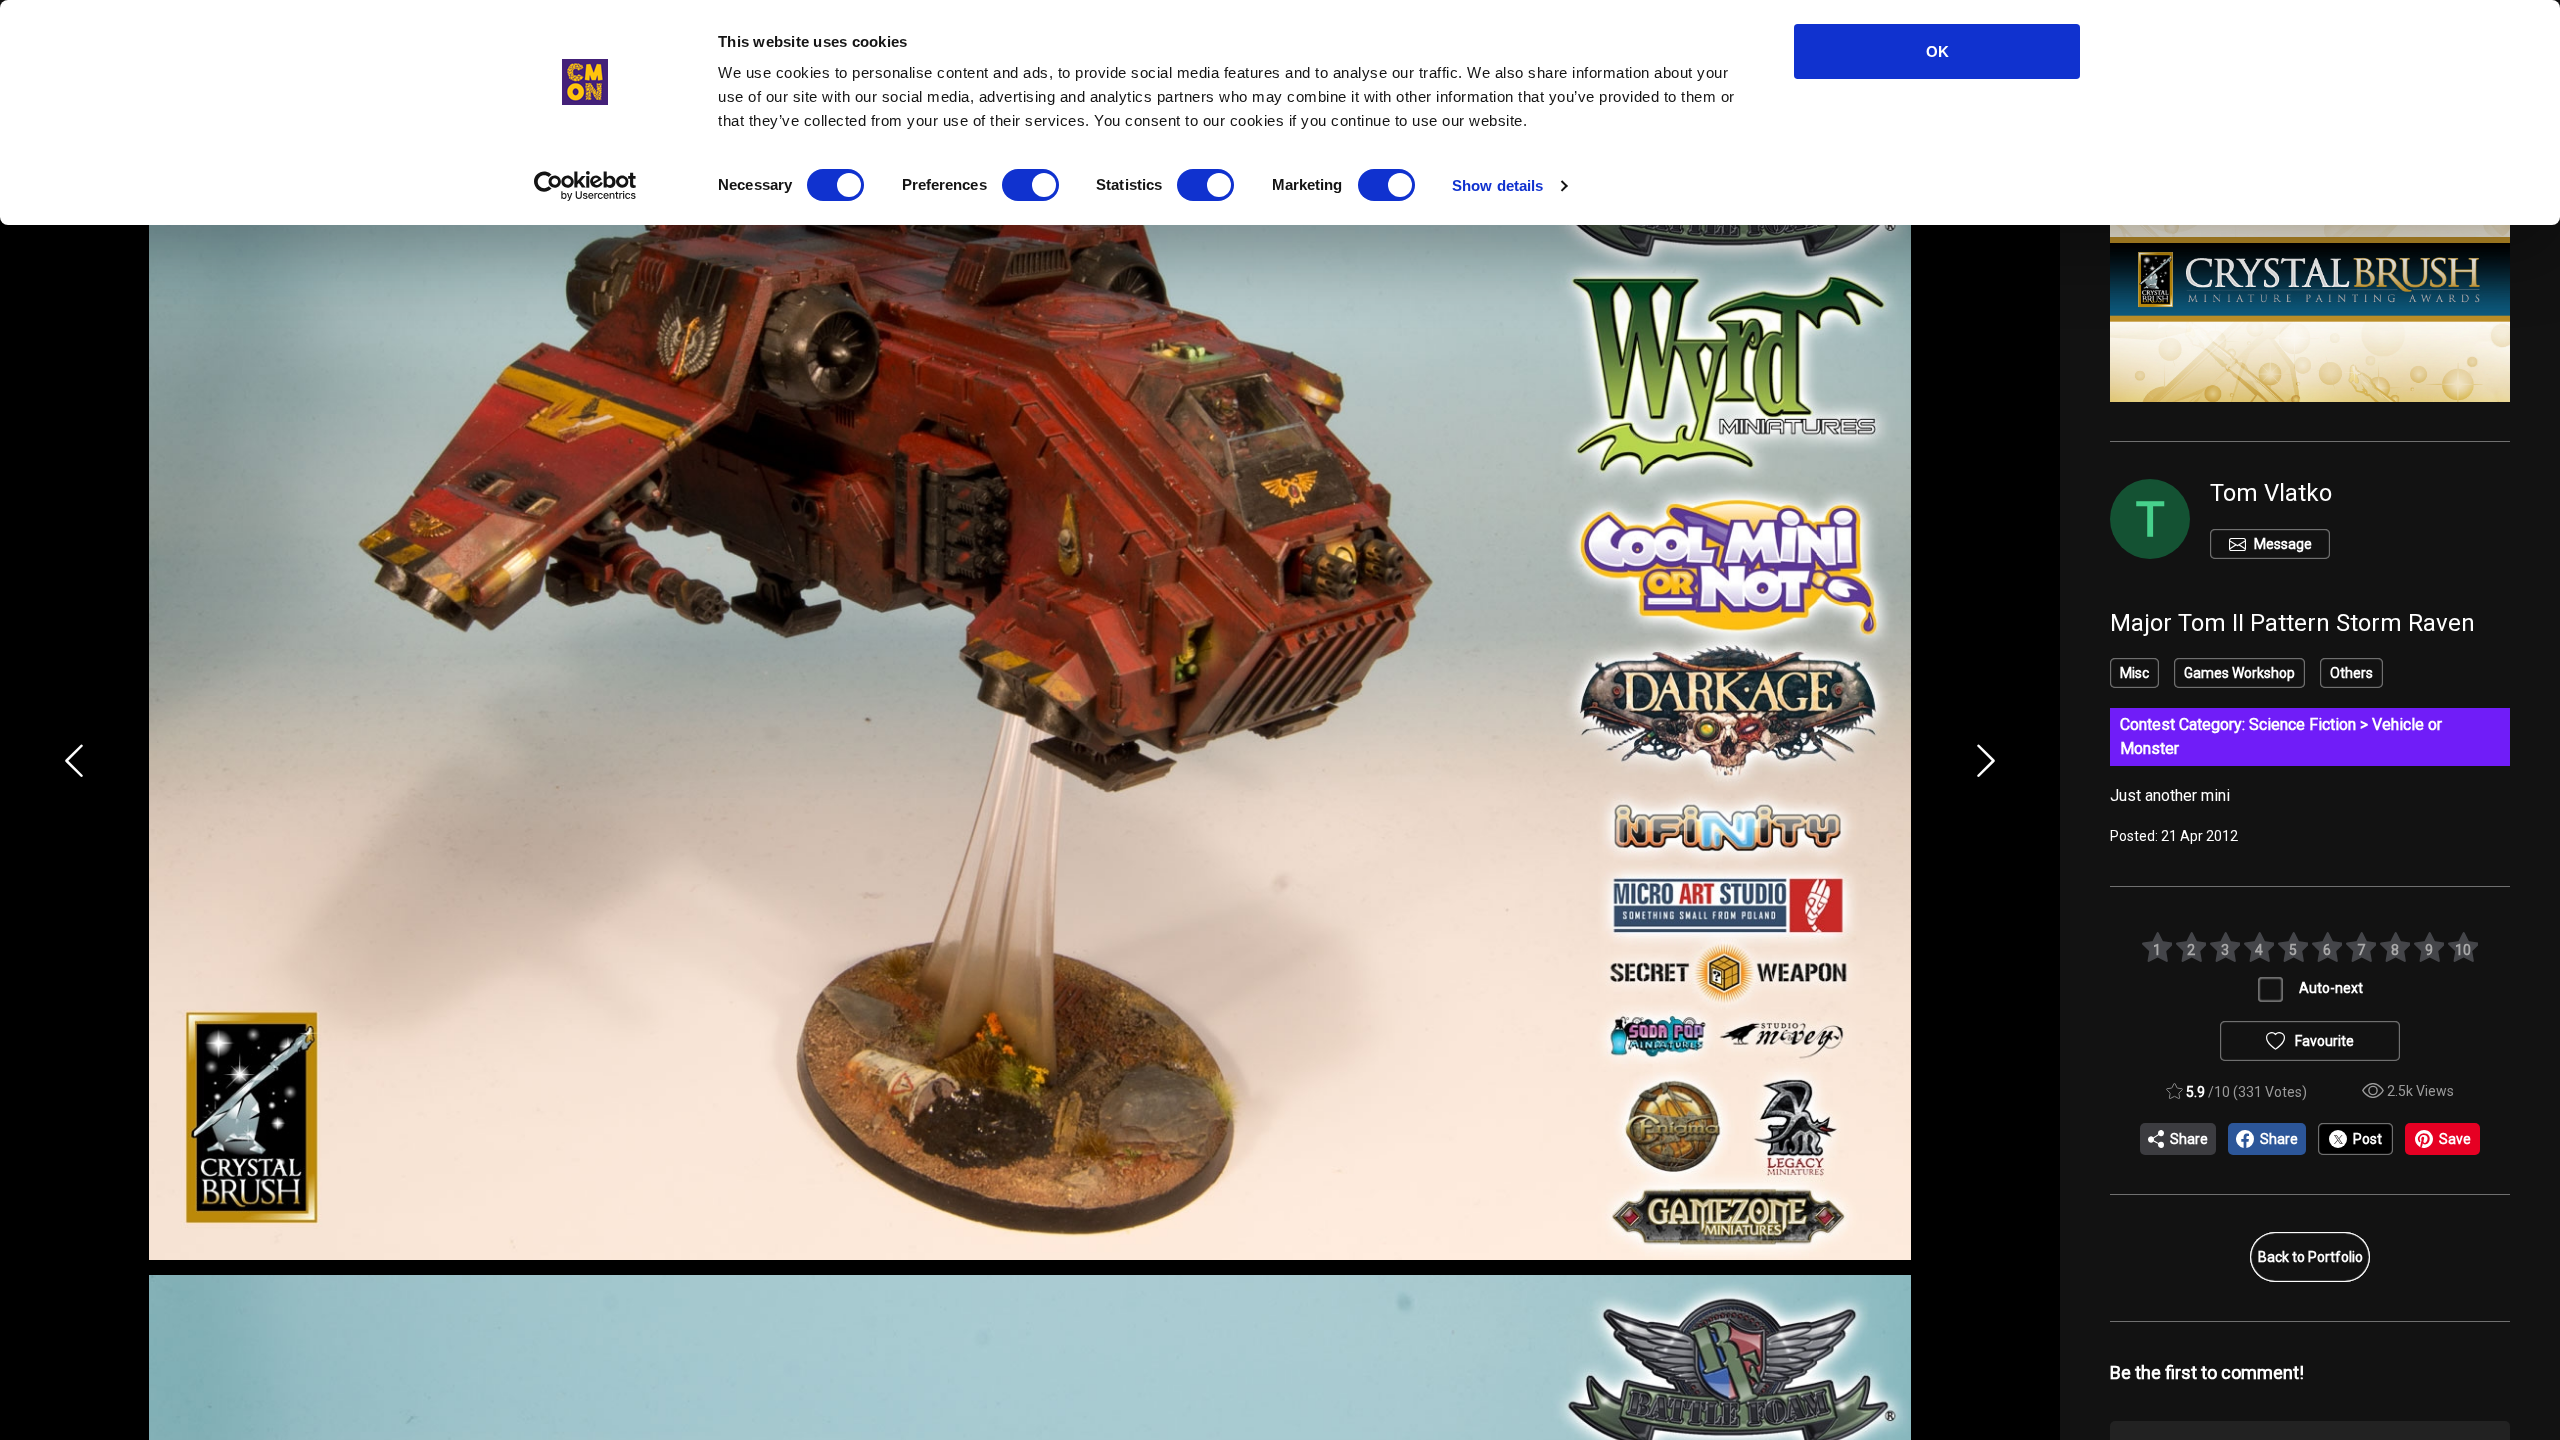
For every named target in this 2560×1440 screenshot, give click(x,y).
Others (2351, 673)
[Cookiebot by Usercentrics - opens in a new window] (585, 186)
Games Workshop (2239, 673)
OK (1937, 51)
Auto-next (2331, 988)
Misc (2134, 673)
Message (2283, 544)
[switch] (1030, 185)
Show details (1497, 185)
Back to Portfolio (2310, 1257)
